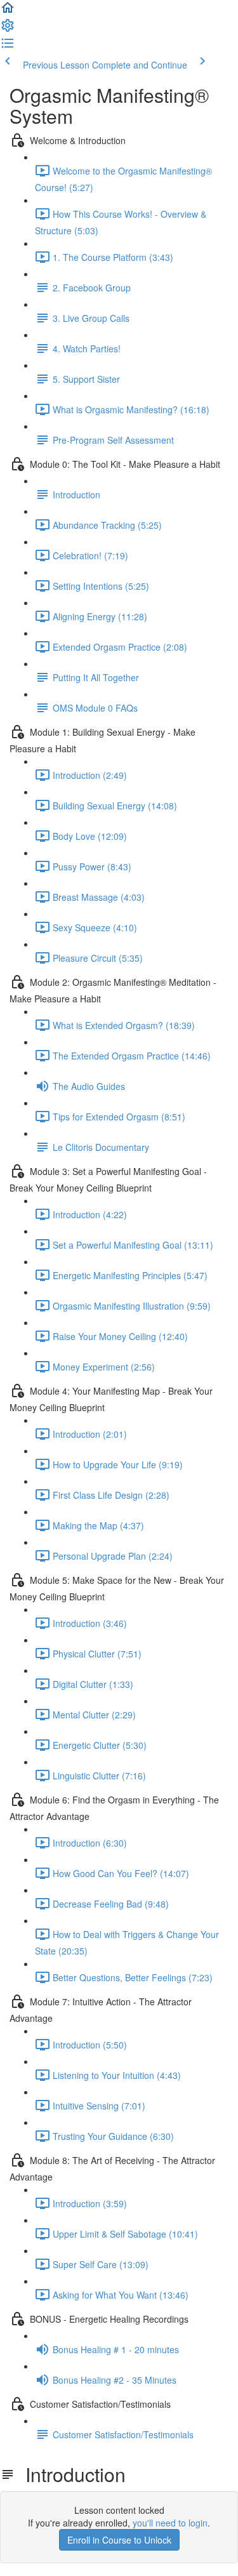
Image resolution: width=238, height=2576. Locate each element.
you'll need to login (170, 2523)
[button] (8, 11)
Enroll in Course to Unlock (119, 2540)
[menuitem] (8, 29)
